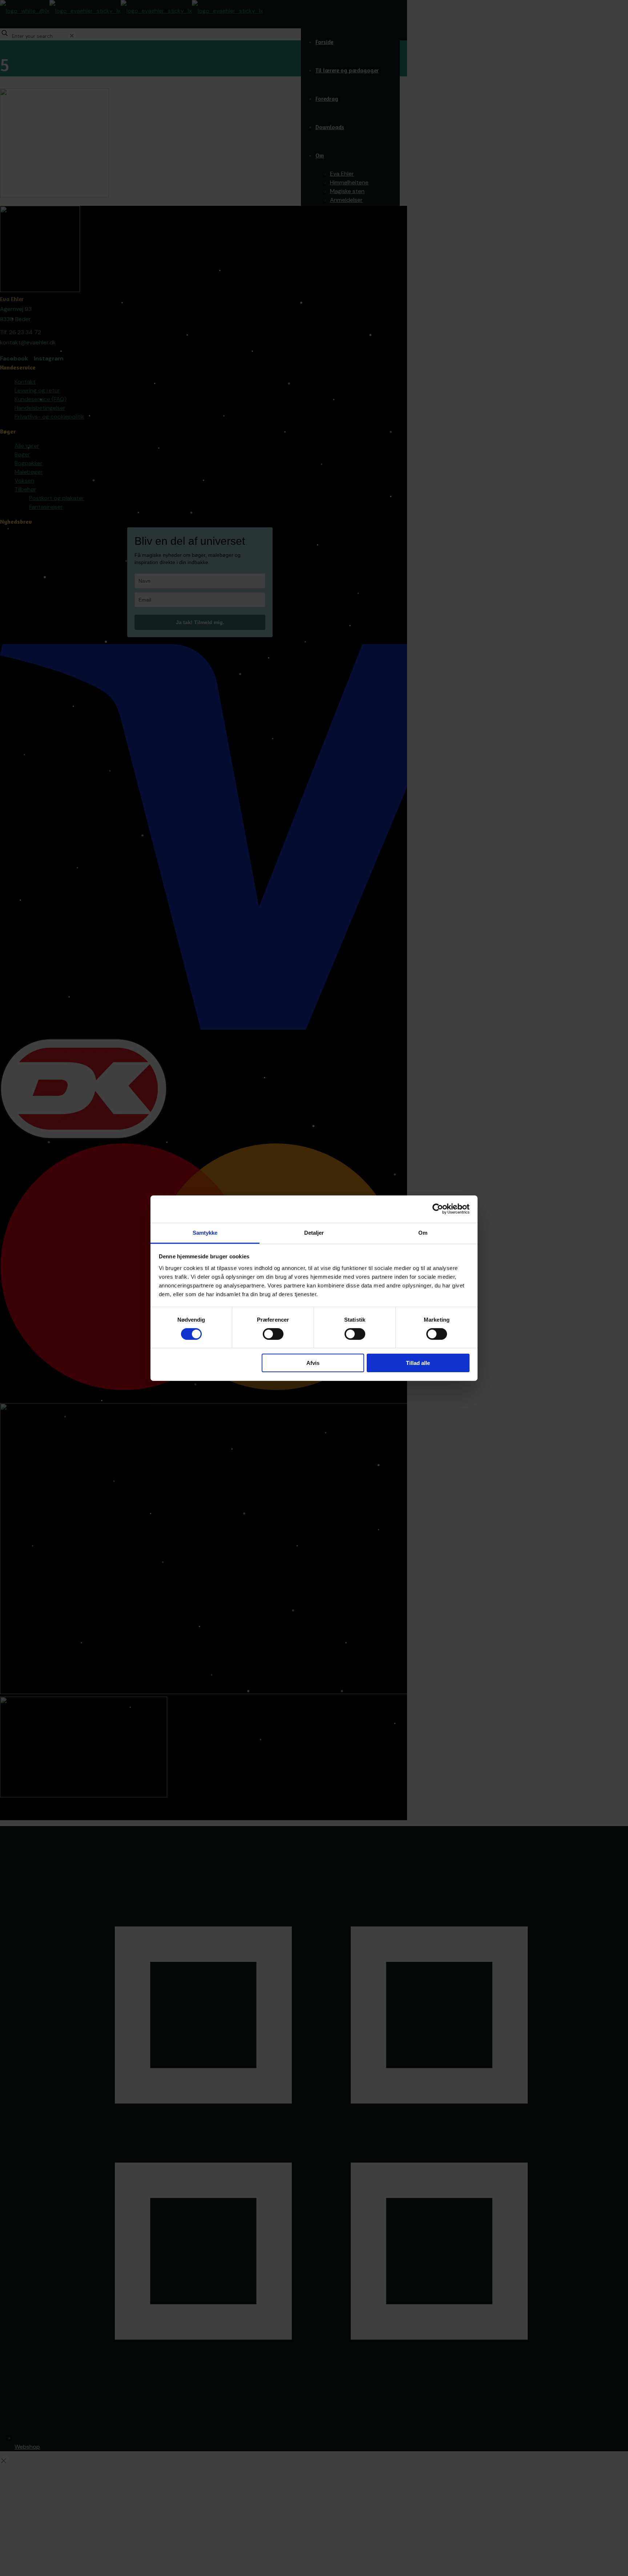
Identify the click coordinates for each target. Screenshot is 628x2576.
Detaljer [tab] (314, 1232)
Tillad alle (418, 1363)
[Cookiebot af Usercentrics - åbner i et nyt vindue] (438, 1209)
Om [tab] (423, 1232)
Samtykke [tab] (205, 1232)
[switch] (273, 1334)
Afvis (313, 1363)
